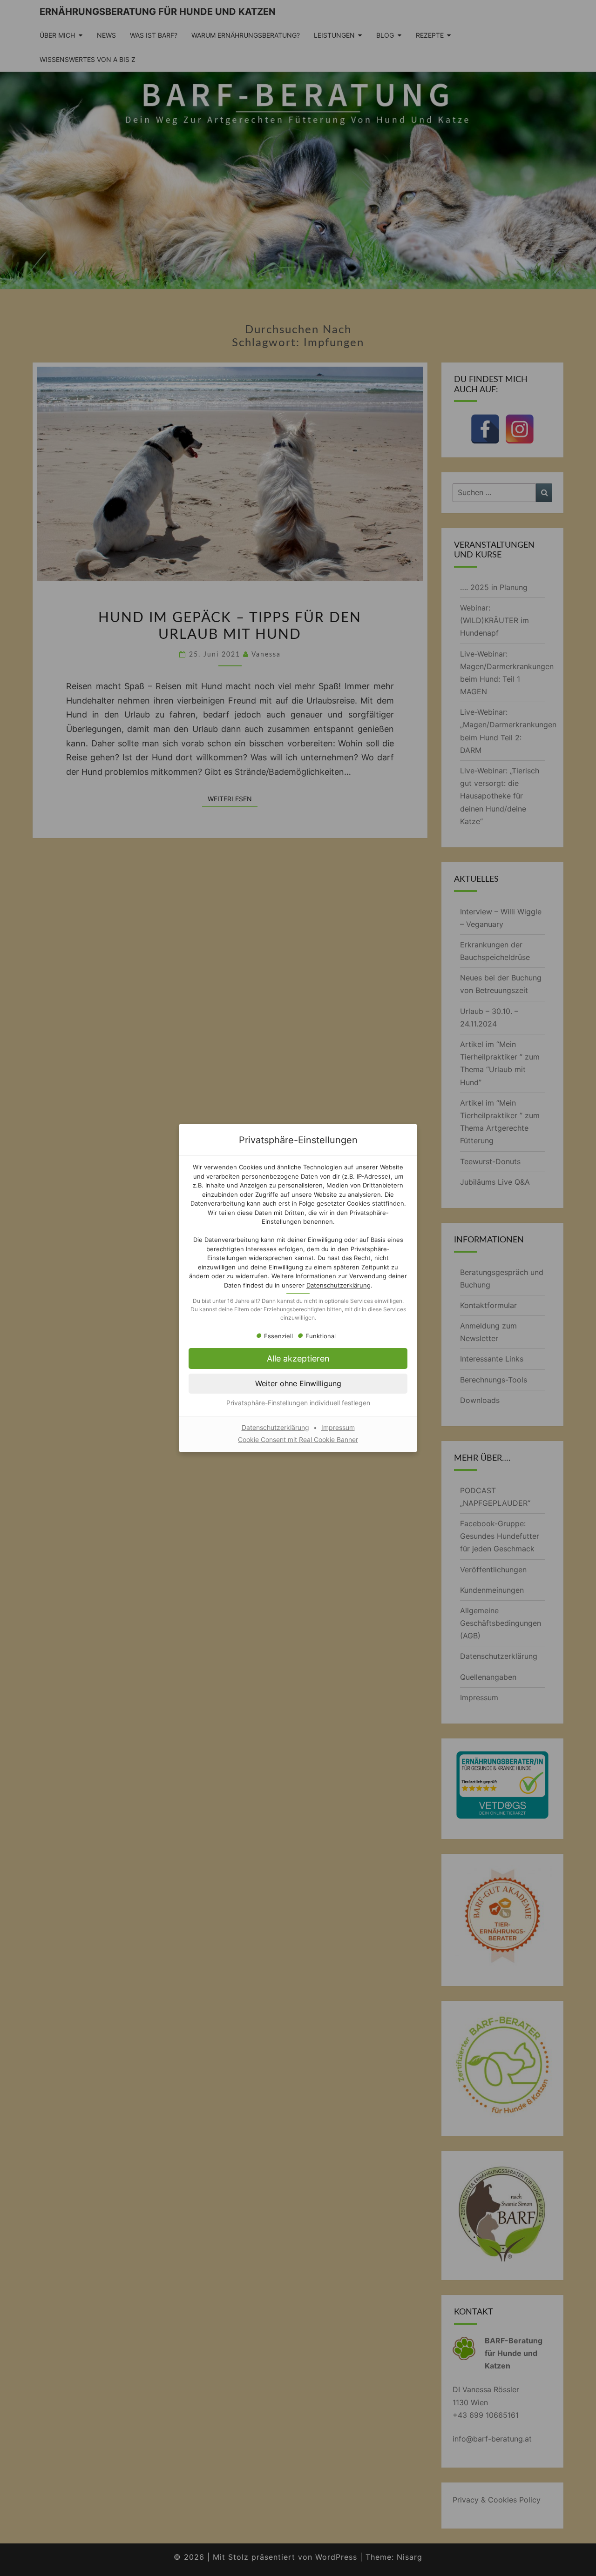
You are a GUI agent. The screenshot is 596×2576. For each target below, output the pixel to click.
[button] (298, 1358)
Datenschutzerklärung (339, 1285)
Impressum (338, 1427)
